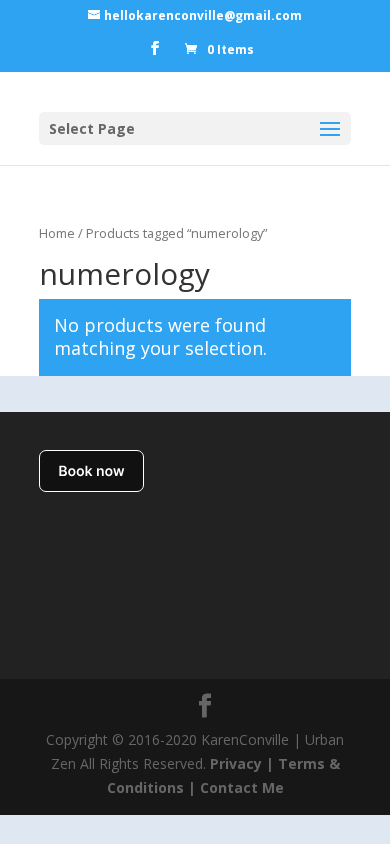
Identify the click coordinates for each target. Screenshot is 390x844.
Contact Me (240, 787)
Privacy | (242, 763)
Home (57, 233)
